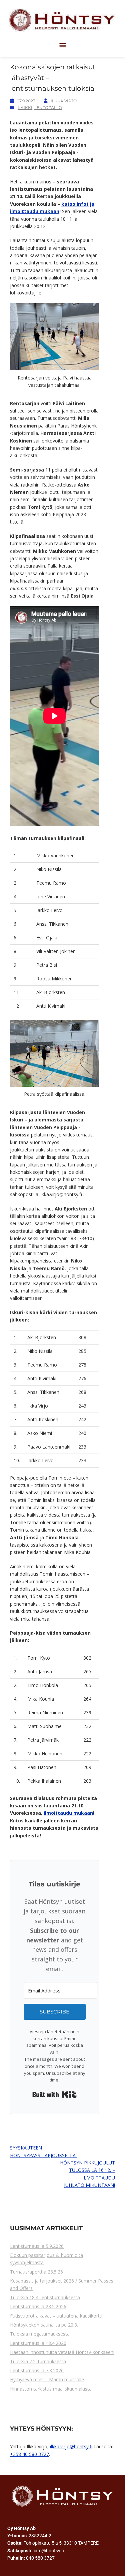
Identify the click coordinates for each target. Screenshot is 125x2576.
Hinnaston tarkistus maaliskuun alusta (51, 2389)
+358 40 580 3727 (29, 2454)
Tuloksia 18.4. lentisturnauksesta (45, 2297)
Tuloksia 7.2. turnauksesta (38, 2361)
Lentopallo (48, 108)
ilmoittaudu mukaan (68, 1813)
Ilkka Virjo (64, 101)
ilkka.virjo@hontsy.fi (71, 2446)
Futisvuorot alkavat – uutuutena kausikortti (56, 2316)
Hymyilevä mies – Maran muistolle (47, 2379)
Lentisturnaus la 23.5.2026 (38, 2306)
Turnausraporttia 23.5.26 (36, 2272)
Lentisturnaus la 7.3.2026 (37, 2370)
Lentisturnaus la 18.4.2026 (38, 2343)
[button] (62, 45)
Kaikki (25, 108)
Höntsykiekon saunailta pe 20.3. (44, 2325)
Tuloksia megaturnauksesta (40, 2334)
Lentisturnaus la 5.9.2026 (37, 2246)
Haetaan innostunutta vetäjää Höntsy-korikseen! (62, 2352)
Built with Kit (54, 2094)
